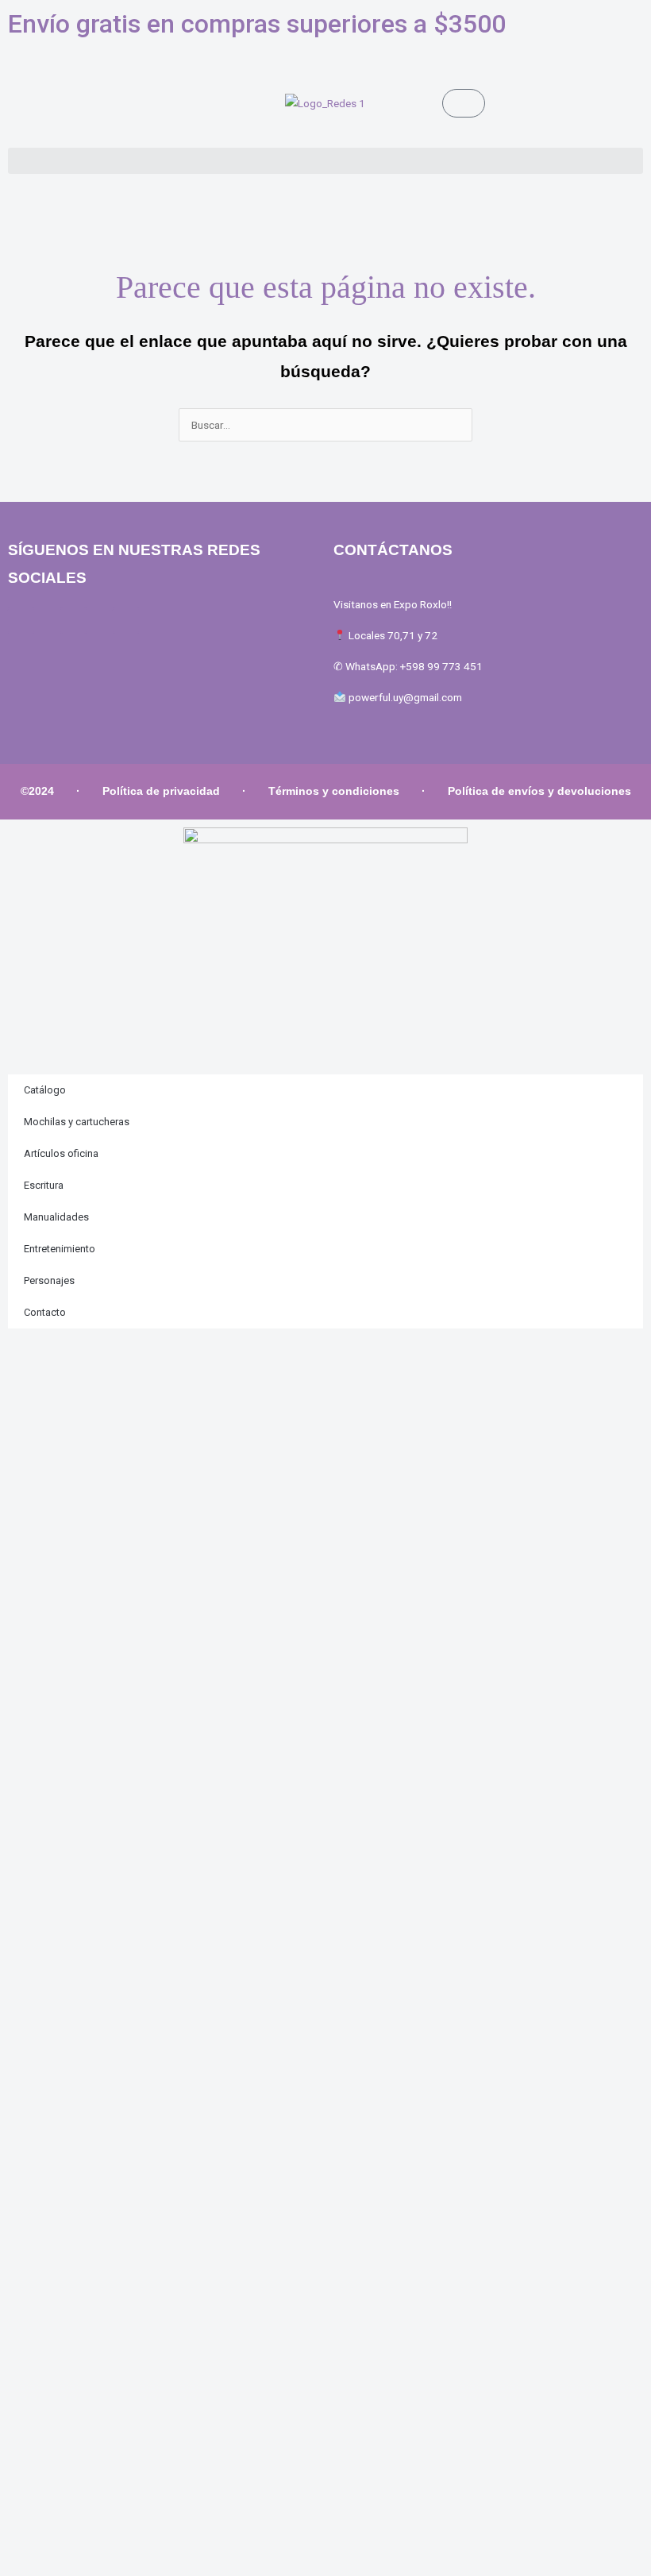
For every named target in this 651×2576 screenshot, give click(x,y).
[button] (325, 161)
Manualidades (56, 1217)
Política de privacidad (161, 791)
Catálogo (45, 1090)
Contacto (45, 1312)
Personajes (49, 1280)
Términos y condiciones (334, 791)
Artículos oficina (61, 1153)
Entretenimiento (60, 1249)
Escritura (44, 1185)
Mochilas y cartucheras (77, 1122)
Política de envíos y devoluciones (539, 791)
